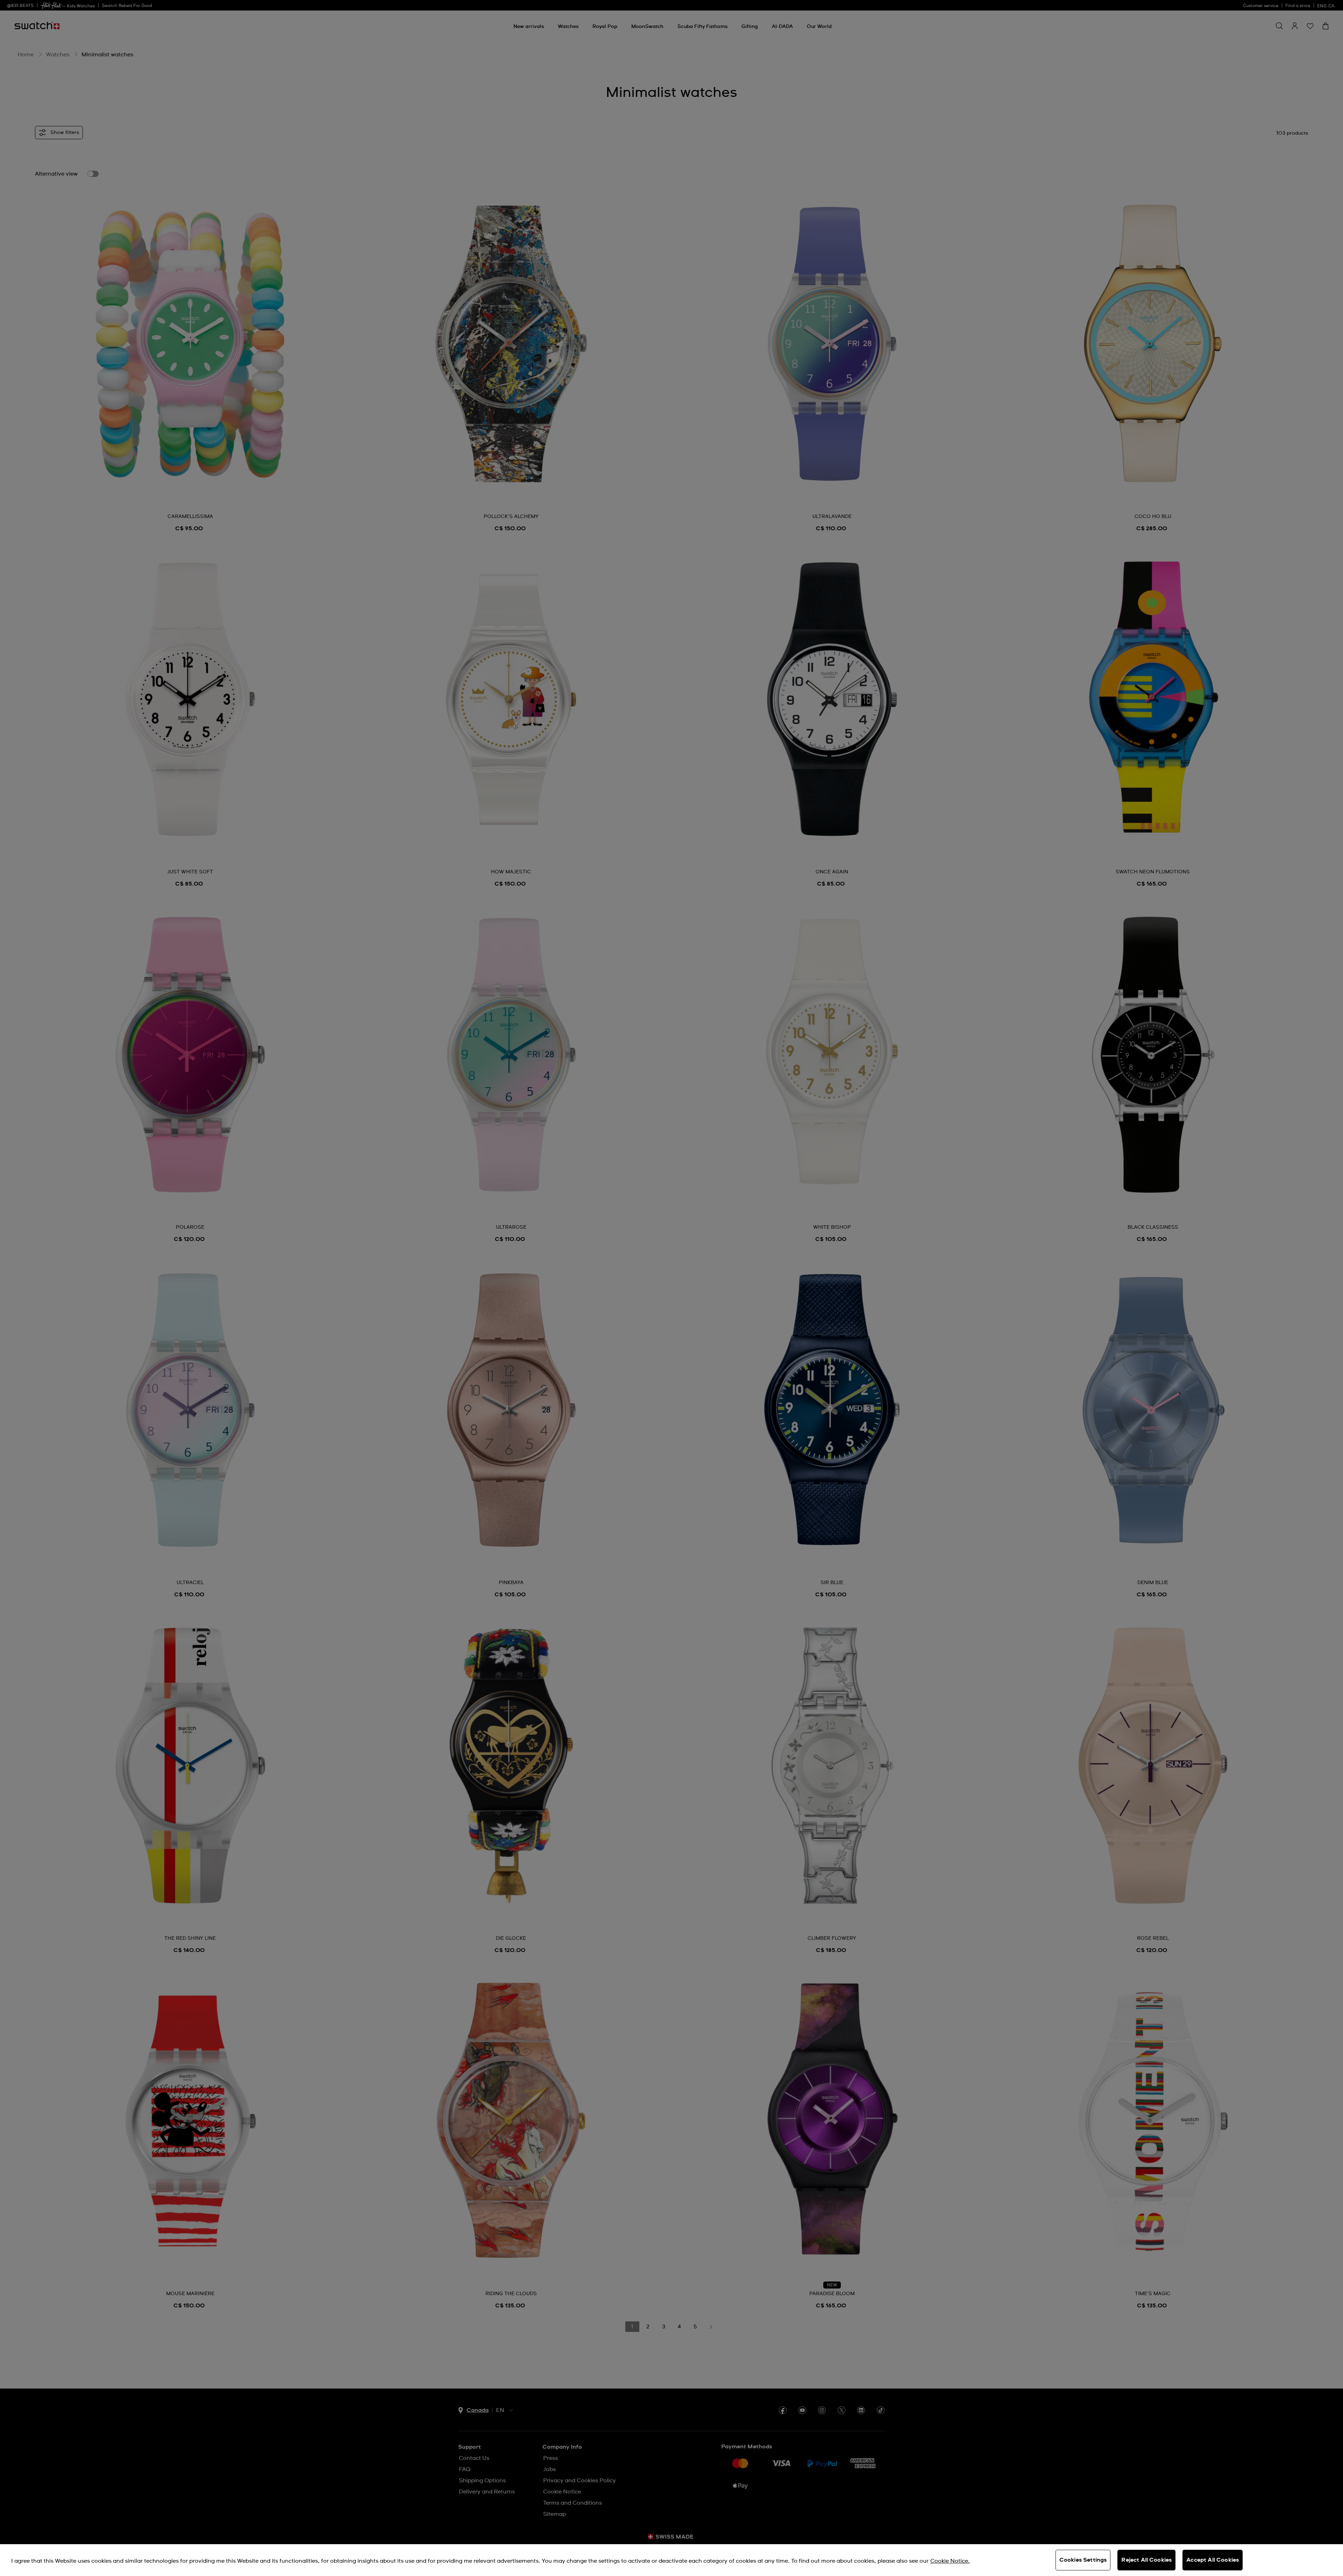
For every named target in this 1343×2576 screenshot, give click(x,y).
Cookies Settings (1083, 2560)
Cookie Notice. (950, 2561)
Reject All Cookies (1146, 2560)
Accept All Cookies (1213, 2560)
